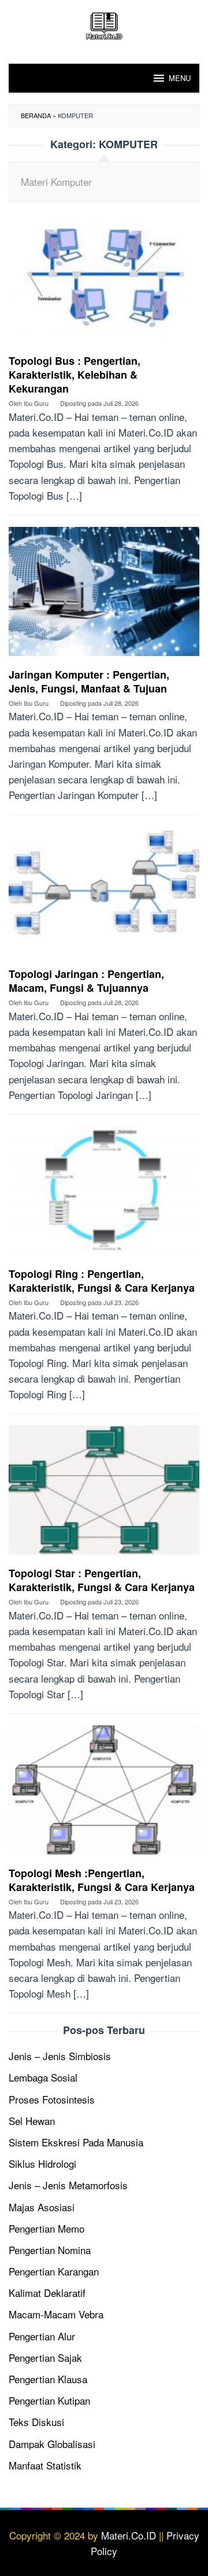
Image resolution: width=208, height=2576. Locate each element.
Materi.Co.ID (129, 2535)
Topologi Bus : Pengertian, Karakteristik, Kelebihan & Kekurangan (75, 375)
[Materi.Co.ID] (104, 24)
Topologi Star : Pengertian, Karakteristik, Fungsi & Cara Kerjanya (102, 1580)
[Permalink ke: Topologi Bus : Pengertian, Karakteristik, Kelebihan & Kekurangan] (104, 282)
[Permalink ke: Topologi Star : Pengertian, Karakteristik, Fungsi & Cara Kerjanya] (104, 1494)
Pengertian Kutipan (49, 2400)
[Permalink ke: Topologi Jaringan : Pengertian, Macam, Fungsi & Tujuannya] (104, 895)
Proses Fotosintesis (52, 2099)
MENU (180, 78)
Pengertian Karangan (54, 2271)
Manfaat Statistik (45, 2465)
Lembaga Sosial (43, 2077)
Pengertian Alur (42, 2336)
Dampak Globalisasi (52, 2444)
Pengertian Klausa (48, 2379)
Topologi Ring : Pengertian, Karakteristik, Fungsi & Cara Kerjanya (102, 1281)
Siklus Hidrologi (42, 2163)
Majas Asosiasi (42, 2207)
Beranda (36, 115)
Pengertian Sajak (45, 2357)
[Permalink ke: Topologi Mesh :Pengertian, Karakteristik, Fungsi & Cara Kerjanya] (104, 1794)
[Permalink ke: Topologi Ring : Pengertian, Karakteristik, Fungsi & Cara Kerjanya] (104, 1195)
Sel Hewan (32, 2121)
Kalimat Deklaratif (47, 2293)
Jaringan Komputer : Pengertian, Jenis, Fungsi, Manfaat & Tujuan (89, 681)
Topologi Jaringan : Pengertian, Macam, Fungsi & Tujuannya (86, 981)
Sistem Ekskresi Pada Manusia (76, 2142)
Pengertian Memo (47, 2228)
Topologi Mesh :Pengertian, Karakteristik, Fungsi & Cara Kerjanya (102, 1880)
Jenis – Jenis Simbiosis (60, 2056)
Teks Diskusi (36, 2422)
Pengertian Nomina (50, 2250)
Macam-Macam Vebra (56, 2314)
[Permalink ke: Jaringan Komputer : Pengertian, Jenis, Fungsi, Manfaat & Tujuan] (104, 596)
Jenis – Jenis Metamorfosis (68, 2185)
